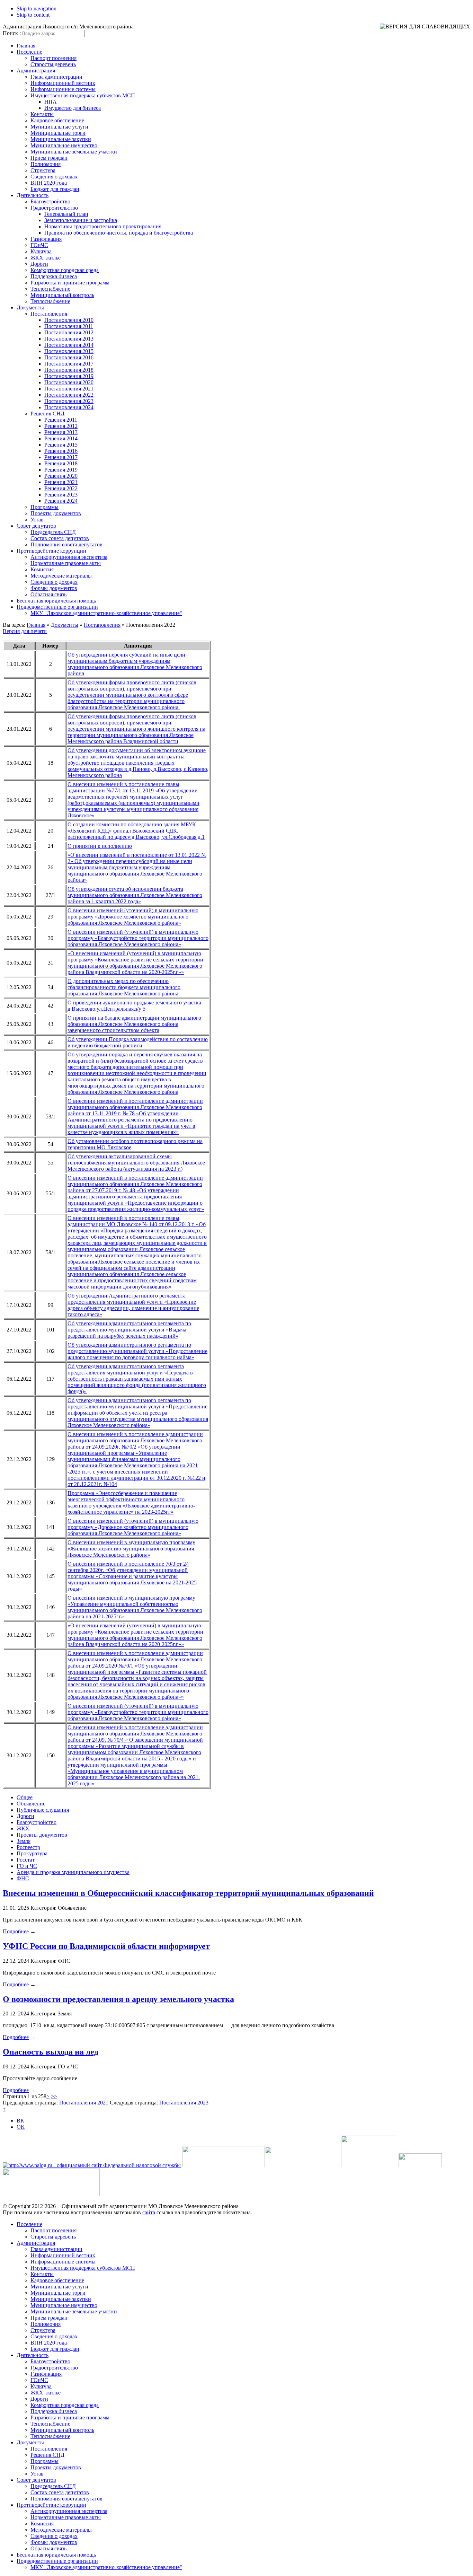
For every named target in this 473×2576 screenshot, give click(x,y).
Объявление (31, 1804)
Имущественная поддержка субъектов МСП (83, 95)
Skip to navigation (37, 8)
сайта (149, 2212)
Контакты (42, 114)
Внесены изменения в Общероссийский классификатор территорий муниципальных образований (188, 1893)
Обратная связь (48, 594)
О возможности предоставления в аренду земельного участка (118, 1999)
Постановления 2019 (69, 376)
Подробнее (16, 1931)
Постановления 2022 (69, 395)
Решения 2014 (61, 438)
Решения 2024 (61, 501)
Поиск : (12, 33)
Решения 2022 (61, 488)
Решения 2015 (61, 445)
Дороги (39, 264)
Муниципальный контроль (62, 295)
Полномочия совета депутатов (66, 544)
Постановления (49, 314)
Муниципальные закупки (61, 139)
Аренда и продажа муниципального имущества (73, 1872)
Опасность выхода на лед (51, 2052)
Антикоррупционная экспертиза (69, 557)
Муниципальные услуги (59, 127)
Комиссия (42, 569)
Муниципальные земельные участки (74, 152)
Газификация (46, 239)
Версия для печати (25, 631)
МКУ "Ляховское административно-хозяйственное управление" (106, 613)
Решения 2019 (61, 470)
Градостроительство (54, 208)
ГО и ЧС (27, 1866)
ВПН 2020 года (49, 183)
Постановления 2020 (69, 382)
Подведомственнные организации (57, 607)
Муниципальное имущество (64, 145)
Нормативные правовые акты (66, 563)
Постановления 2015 (69, 351)
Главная (26, 46)
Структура (43, 170)
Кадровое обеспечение (57, 120)
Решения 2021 (61, 482)
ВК (20, 2121)
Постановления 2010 (69, 320)
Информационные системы (63, 89)
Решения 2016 (61, 451)
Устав (37, 520)
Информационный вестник (63, 83)
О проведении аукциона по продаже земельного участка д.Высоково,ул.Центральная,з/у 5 (134, 1006)
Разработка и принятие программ (70, 283)
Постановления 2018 (69, 370)
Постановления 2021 (69, 389)
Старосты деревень (53, 64)
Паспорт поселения (53, 58)
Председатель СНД (53, 532)
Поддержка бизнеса (54, 276)
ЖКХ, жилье (46, 258)
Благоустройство (50, 201)
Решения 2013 (61, 432)
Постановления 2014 (69, 345)
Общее (25, 1797)
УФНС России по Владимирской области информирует (106, 1946)
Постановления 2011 (69, 326)
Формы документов (54, 588)
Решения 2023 (61, 495)
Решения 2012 (61, 426)
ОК (21, 2127)
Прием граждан (49, 158)
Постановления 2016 (69, 357)
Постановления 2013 (69, 339)
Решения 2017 (61, 457)
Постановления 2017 (69, 364)
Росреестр (28, 1847)
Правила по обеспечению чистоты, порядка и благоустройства (119, 233)
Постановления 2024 (69, 407)
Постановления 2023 (69, 401)
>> (54, 2096)
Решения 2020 (61, 476)
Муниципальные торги (58, 133)
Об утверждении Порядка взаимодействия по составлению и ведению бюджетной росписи (138, 1042)
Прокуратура (32, 1853)
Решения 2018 (61, 463)
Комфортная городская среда (65, 270)
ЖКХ (23, 1828)
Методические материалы (61, 576)
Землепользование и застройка (81, 220)
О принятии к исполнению (100, 846)
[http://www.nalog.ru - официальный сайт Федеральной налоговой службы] (92, 2165)
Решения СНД (47, 414)
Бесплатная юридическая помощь (56, 601)
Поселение (29, 52)
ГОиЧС (39, 245)
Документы (30, 307)
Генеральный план (66, 214)
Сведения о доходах (54, 177)
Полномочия (46, 164)
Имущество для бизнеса (73, 108)
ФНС (23, 1878)
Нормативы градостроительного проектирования (103, 226)
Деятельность (33, 195)
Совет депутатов (36, 526)
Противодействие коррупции (51, 551)
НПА (51, 102)
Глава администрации (56, 77)
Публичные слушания (43, 1810)
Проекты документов (56, 513)
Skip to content (33, 15)
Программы (44, 507)
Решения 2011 (61, 420)
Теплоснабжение (50, 289)
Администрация (36, 71)
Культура (41, 251)
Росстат (26, 1860)
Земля (24, 1841)
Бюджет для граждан (55, 189)
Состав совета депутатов (60, 538)
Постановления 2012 (69, 332)
